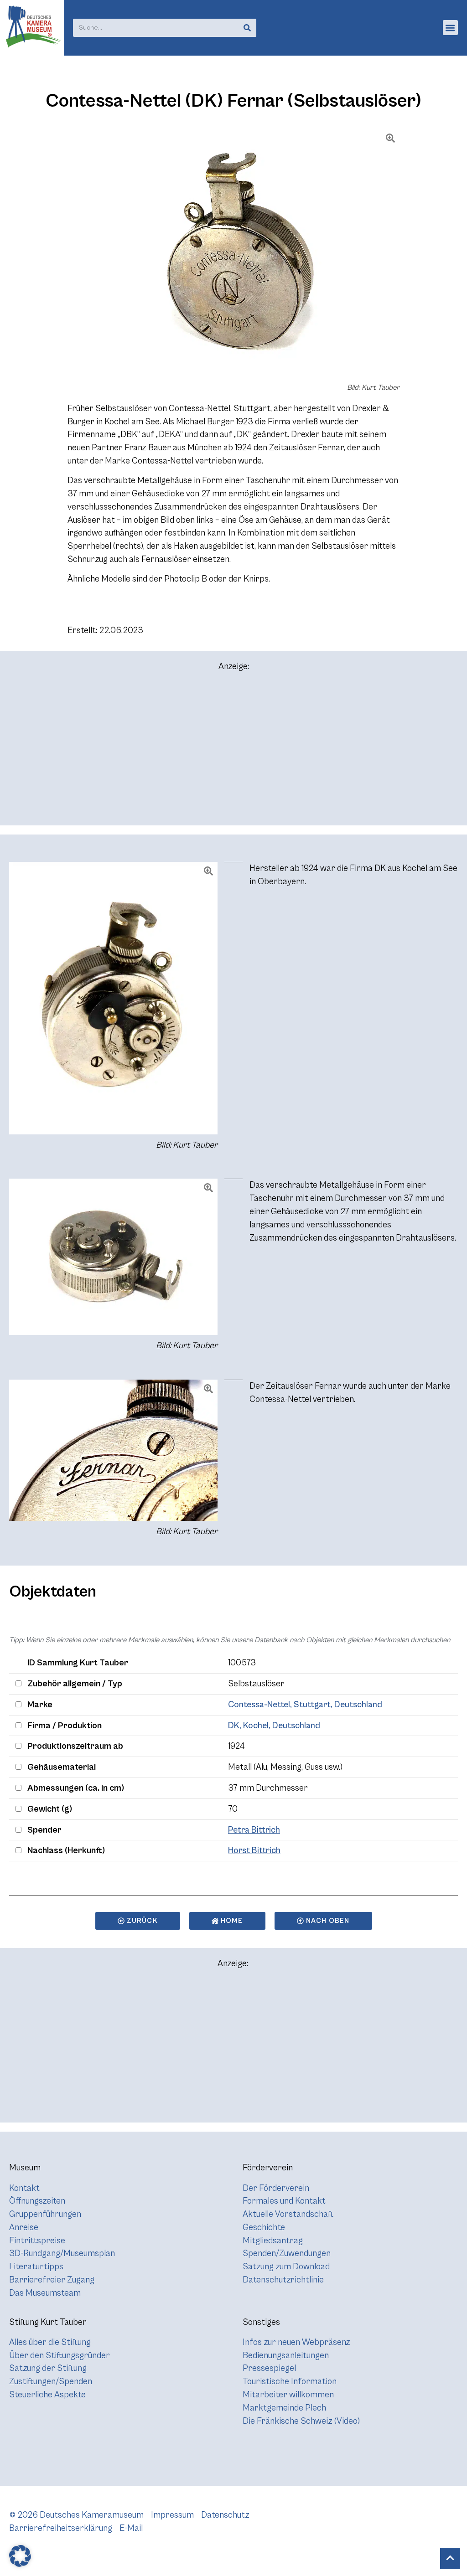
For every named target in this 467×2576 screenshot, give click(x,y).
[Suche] (247, 28)
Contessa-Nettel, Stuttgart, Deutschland (305, 1705)
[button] (450, 28)
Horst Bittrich (254, 1850)
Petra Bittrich (254, 1830)
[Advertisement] (233, 752)
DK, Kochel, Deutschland (274, 1726)
